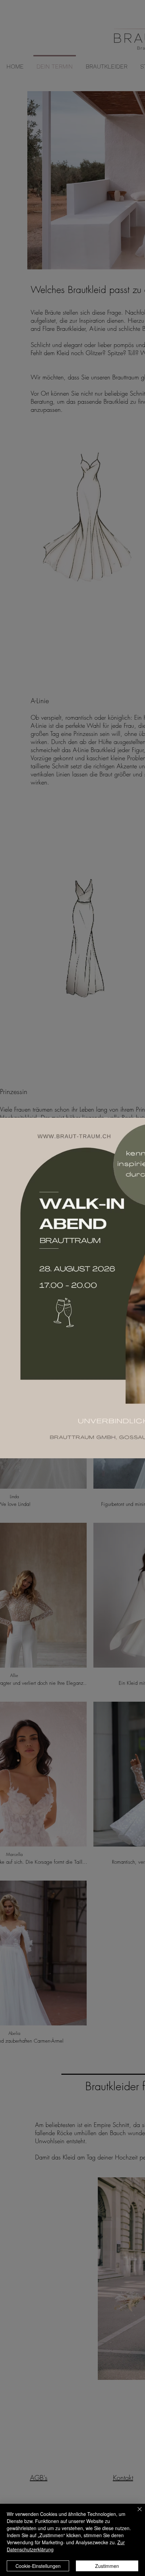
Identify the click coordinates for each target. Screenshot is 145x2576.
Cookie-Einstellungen (38, 2566)
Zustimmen (107, 2566)
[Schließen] (136, 2513)
